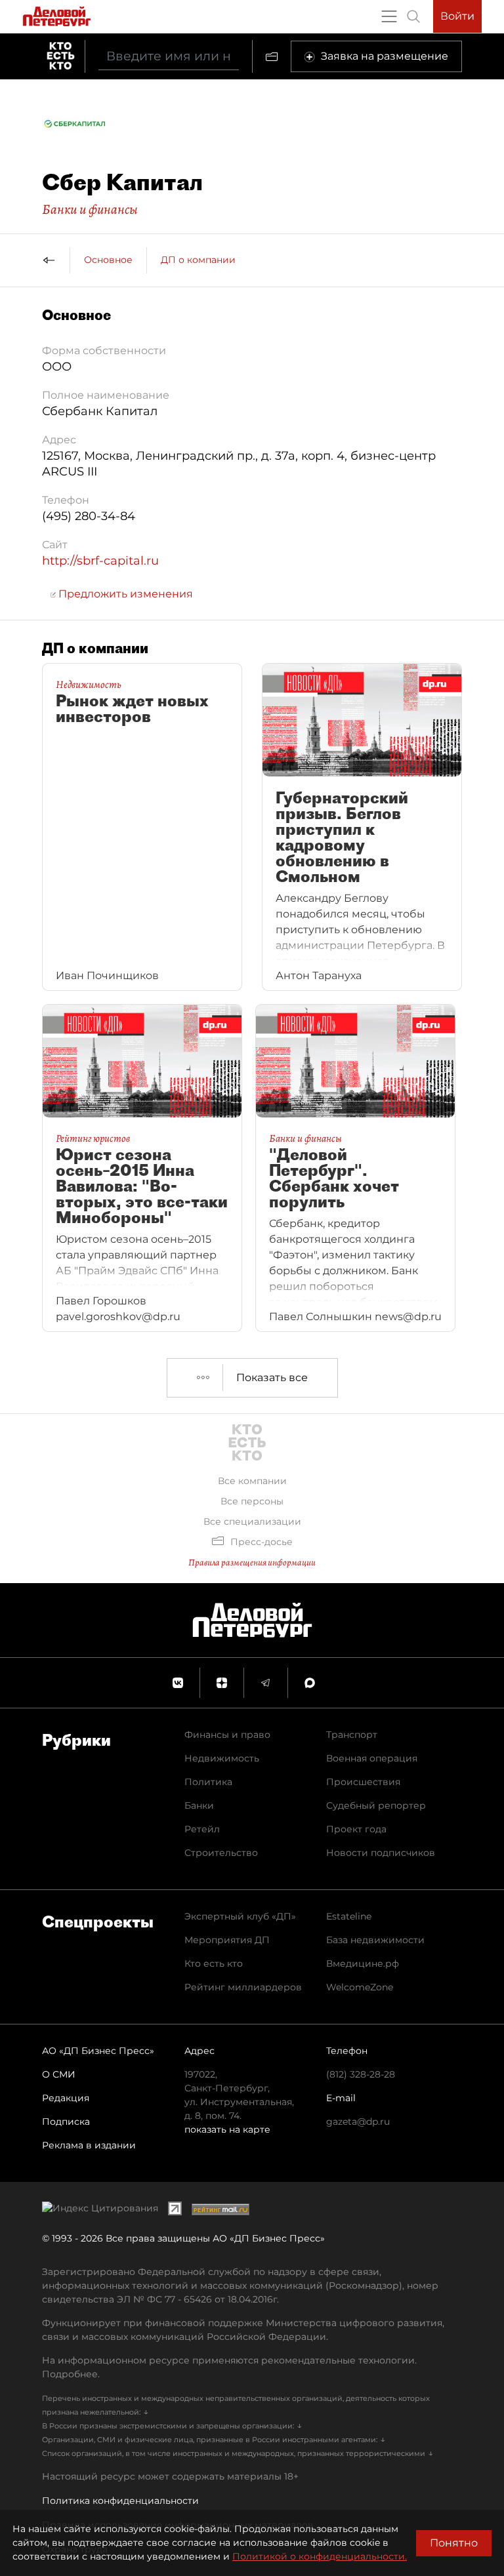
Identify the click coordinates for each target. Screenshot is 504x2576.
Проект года (356, 1829)
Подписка (66, 2122)
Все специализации (252, 1521)
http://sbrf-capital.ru (100, 561)
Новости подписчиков (381, 1853)
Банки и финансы (90, 209)
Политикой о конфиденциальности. (320, 2556)
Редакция (66, 2098)
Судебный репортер (376, 1805)
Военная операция (372, 1758)
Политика (208, 1782)
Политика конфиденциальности (120, 2501)
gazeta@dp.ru (358, 2122)
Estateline (349, 1916)
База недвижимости (375, 1940)
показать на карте (227, 2129)
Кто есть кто (214, 1963)
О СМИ (59, 2074)
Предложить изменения (124, 594)
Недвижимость (222, 1758)
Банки (199, 1805)
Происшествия (363, 1782)
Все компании (252, 1481)
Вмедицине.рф (363, 1963)
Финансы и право (227, 1735)
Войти (457, 16)
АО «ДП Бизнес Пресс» (98, 2051)
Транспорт (352, 1735)
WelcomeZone (360, 1987)
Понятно (454, 2543)
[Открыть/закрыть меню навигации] (389, 16)
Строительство (221, 1853)
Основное (108, 260)
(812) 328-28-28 (361, 2074)
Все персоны (252, 1501)
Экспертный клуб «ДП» (240, 1916)
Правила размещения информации (252, 1562)
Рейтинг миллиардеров (243, 1987)
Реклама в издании (89, 2145)
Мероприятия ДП (227, 1940)
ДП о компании (198, 260)
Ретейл (202, 1829)
